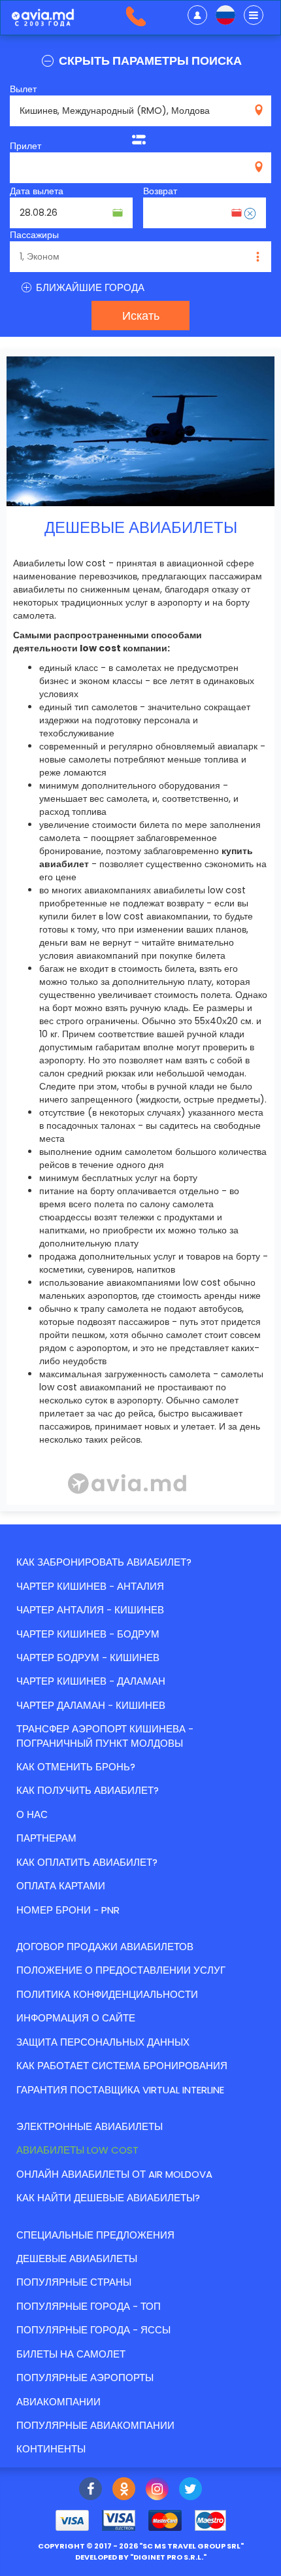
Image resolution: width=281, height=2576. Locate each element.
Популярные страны (74, 2282)
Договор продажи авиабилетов (105, 1947)
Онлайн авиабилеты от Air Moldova (114, 2174)
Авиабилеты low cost (77, 2150)
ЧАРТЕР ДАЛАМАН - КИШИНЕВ (91, 1705)
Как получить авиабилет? (88, 1790)
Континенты (51, 2449)
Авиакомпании (58, 2402)
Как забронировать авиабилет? (104, 1562)
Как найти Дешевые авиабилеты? (108, 2198)
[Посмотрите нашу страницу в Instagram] (157, 2490)
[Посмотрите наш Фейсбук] (91, 2490)
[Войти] (197, 15)
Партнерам (46, 1838)
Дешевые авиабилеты (77, 2258)
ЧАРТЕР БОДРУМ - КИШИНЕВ (88, 1657)
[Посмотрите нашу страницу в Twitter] (190, 2490)
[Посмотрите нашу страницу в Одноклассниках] (124, 2490)
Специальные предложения (95, 2235)
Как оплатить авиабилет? (87, 1862)
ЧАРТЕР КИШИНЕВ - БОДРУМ (88, 1634)
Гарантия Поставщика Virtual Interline (120, 2090)
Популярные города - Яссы (93, 2330)
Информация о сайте (76, 2018)
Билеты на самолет (71, 2354)
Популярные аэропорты (85, 2378)
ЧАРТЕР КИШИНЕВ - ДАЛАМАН (91, 1681)
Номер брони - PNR (68, 1910)
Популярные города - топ (89, 2306)
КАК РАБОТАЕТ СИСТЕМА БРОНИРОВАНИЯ (122, 2066)
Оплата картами (61, 1886)
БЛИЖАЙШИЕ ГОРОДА (89, 287)
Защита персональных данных (103, 2042)
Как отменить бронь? (76, 1767)
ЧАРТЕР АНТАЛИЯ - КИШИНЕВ (90, 1610)
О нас (32, 1814)
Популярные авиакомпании (95, 2425)
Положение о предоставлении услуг (121, 1970)
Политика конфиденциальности (107, 1994)
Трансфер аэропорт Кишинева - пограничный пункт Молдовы (105, 1736)
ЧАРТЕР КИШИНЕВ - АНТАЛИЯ (90, 1586)
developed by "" (141, 2557)
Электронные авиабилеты (90, 2126)
